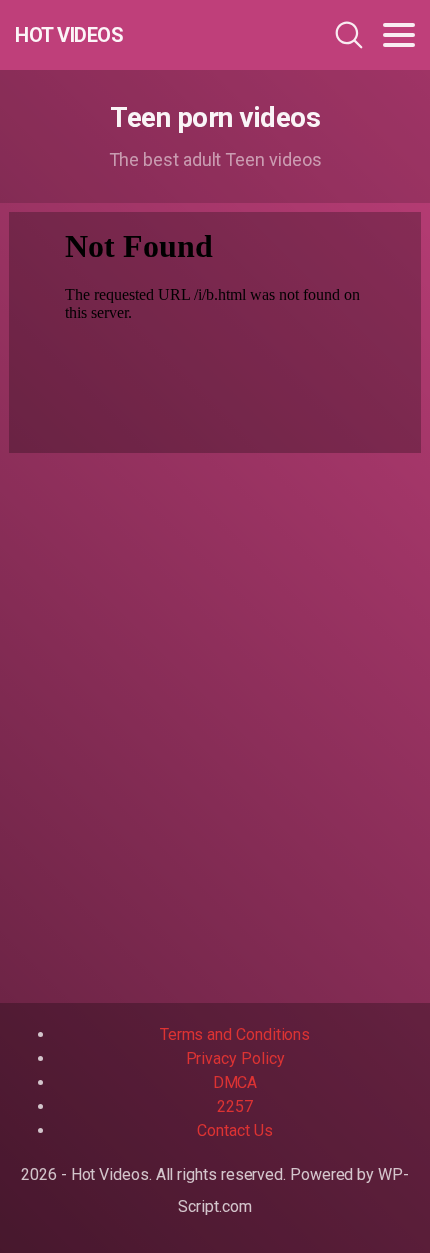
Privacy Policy (235, 1058)
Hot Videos (69, 35)
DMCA (235, 1082)
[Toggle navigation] (399, 35)
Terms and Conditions (235, 1034)
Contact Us (234, 1130)
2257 (235, 1106)
